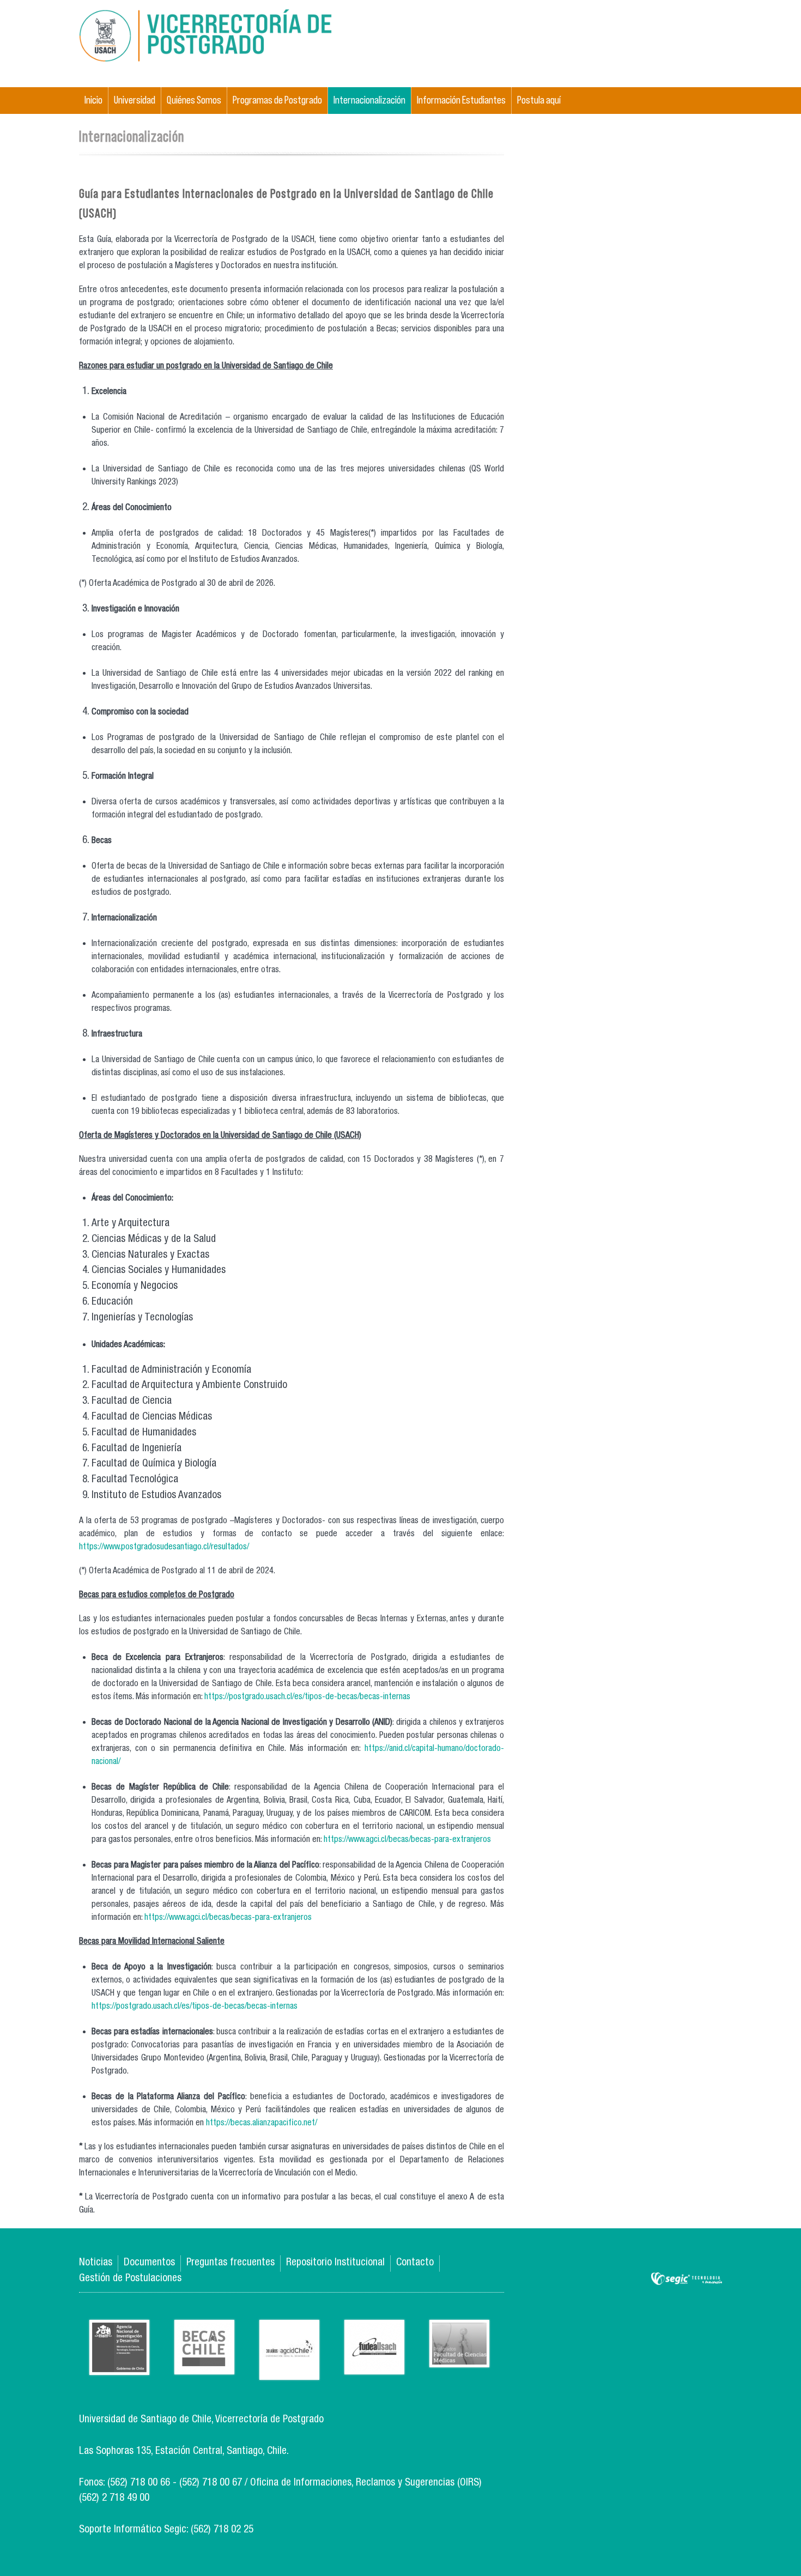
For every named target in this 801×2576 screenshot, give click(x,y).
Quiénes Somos (194, 100)
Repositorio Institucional (335, 2263)
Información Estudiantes (461, 100)
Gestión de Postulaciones (130, 2279)
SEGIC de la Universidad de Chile (687, 2279)
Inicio (93, 100)
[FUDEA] (374, 2366)
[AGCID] (289, 2372)
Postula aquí (539, 100)
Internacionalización (369, 100)
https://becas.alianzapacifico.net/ (262, 2124)
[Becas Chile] (204, 2366)
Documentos (149, 2263)
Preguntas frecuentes (230, 2263)
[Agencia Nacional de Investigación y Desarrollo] (119, 2367)
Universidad (135, 100)
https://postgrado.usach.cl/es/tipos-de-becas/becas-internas (307, 1698)
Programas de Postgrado (277, 100)
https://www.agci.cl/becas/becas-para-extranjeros (407, 1840)
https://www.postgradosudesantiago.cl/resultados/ (164, 1548)
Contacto (415, 2263)
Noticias (96, 2263)
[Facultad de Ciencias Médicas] (459, 2359)
